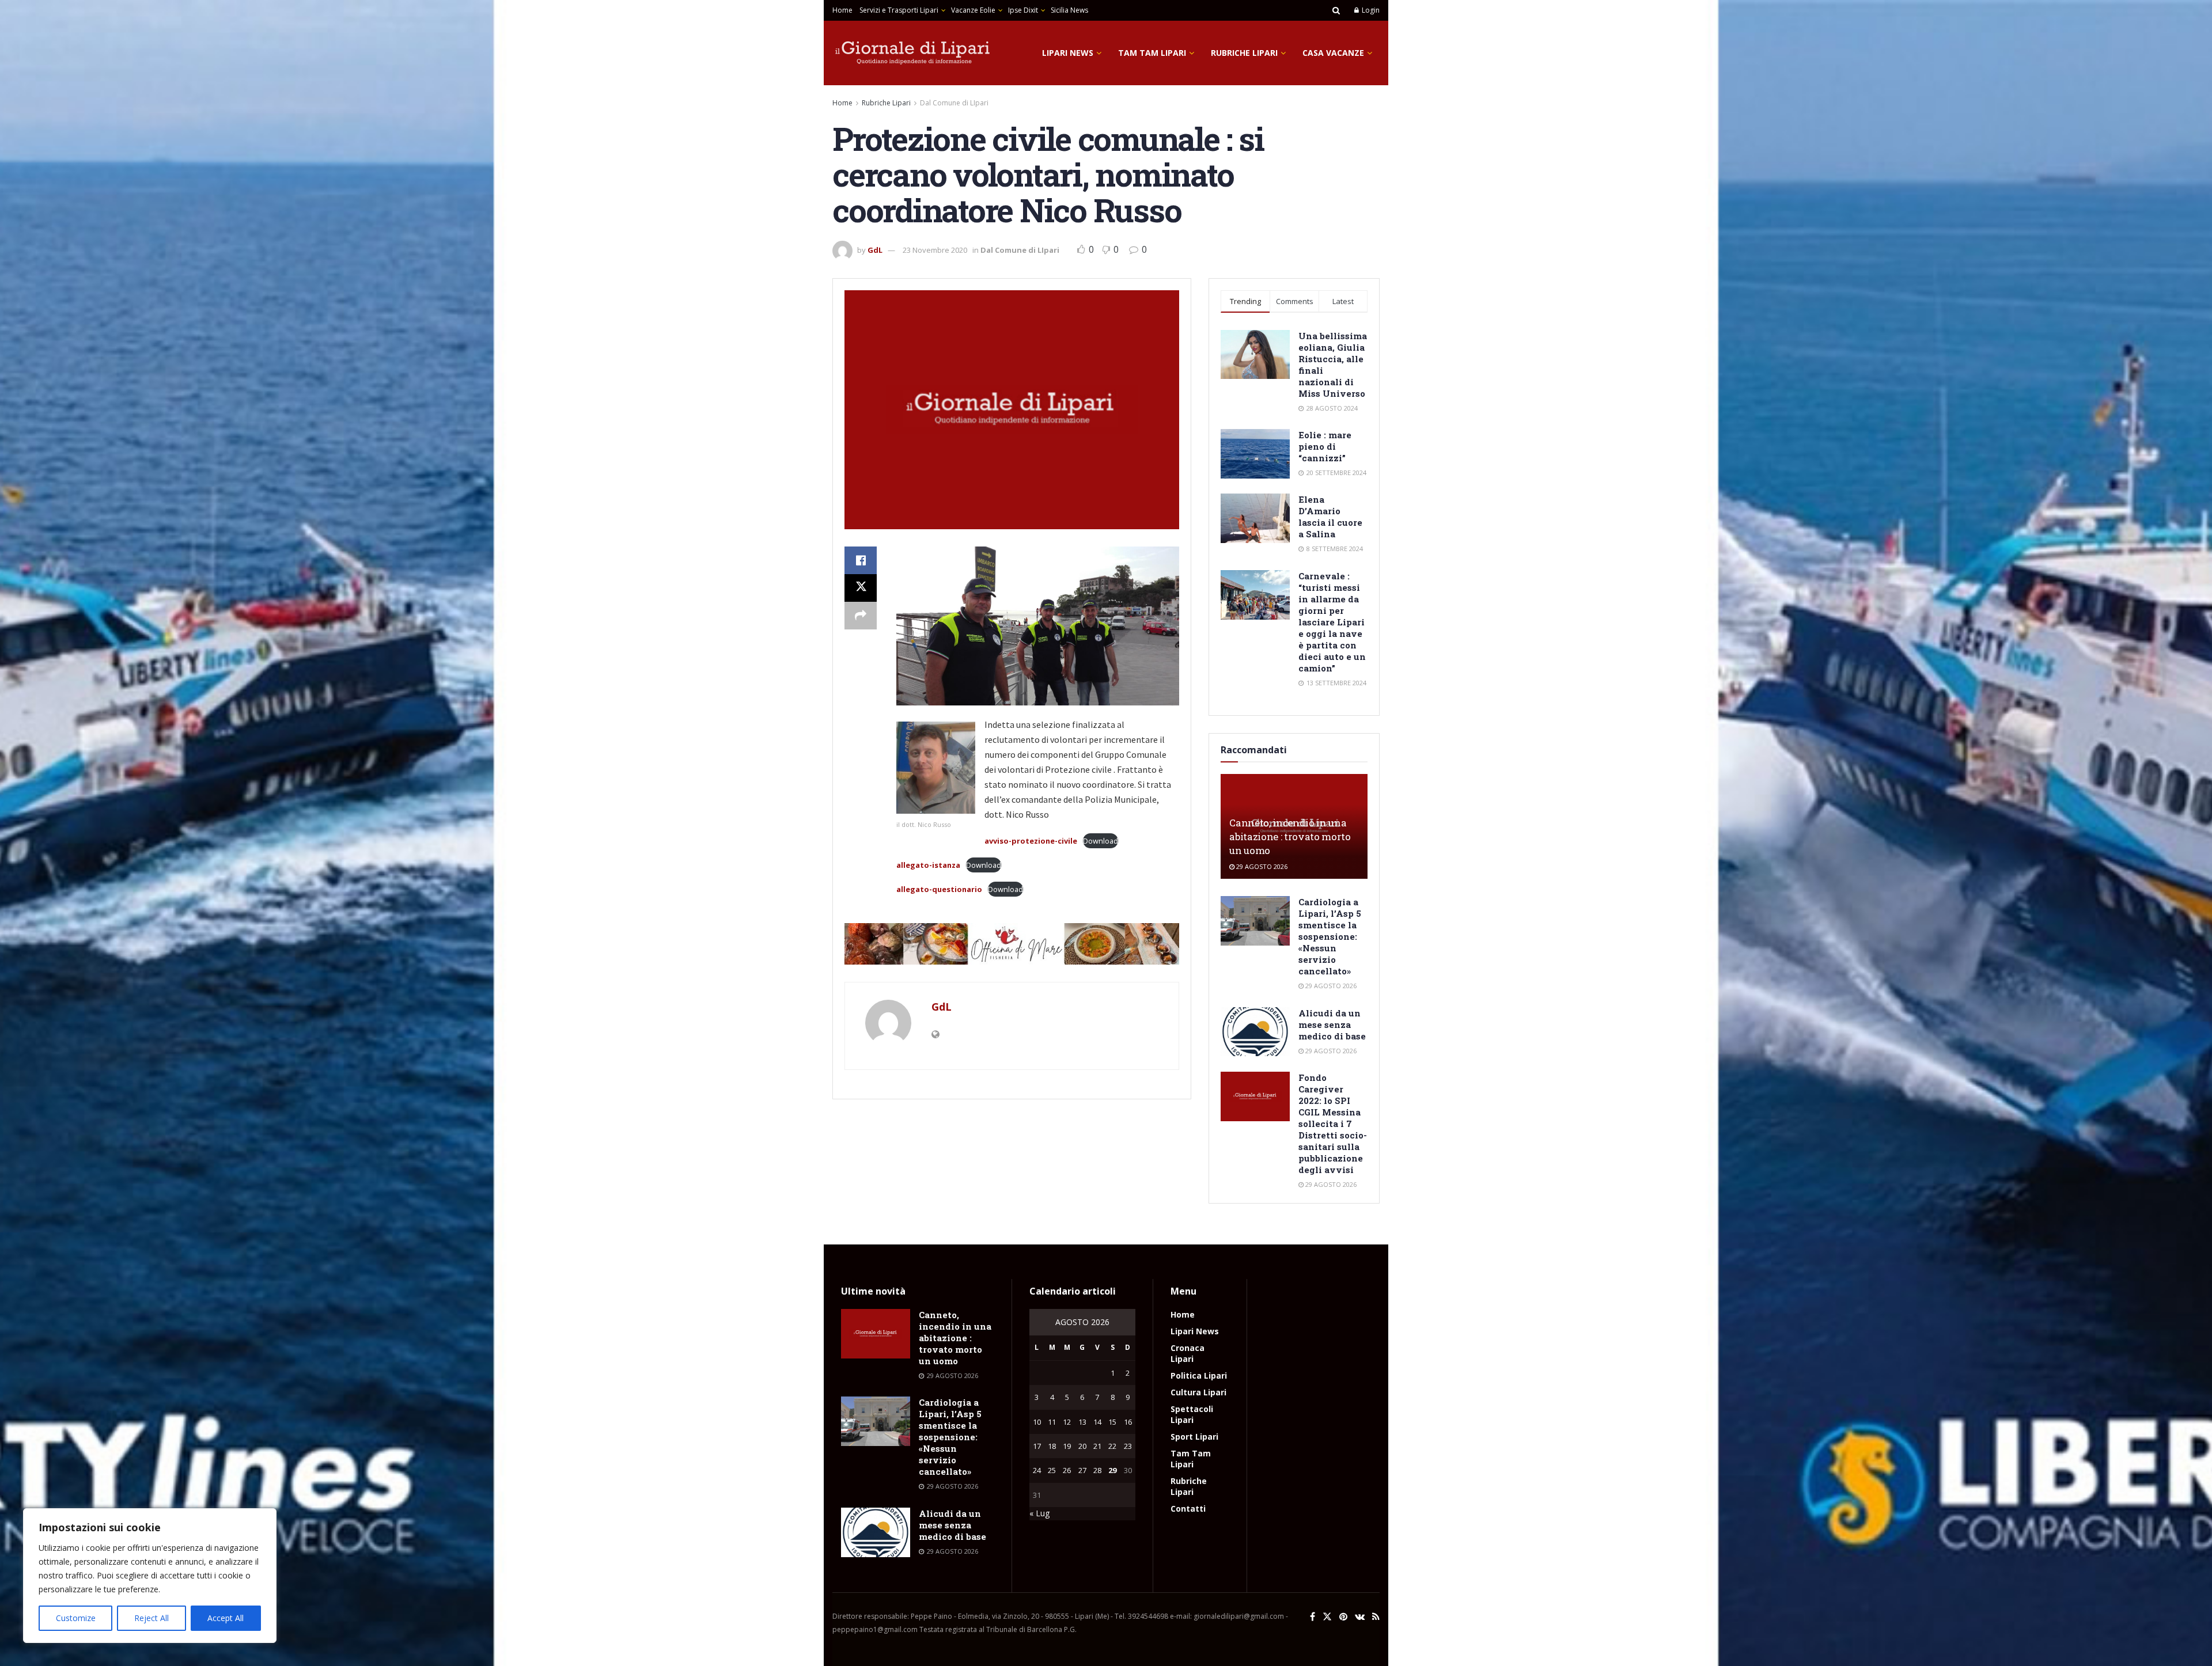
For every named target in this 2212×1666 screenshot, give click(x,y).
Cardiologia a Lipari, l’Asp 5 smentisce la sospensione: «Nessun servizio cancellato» (1330, 936)
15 (1112, 1422)
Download (1101, 841)
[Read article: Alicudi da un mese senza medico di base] (1255, 1032)
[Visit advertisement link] (1012, 944)
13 (1082, 1422)
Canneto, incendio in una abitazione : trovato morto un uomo (1290, 836)
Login (1370, 10)
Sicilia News (1069, 10)
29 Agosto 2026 (1261, 866)
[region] (150, 1576)
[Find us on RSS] (1376, 1617)
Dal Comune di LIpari (954, 103)
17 (1037, 1446)
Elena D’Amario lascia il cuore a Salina (1330, 517)
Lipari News (1068, 53)
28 (1097, 1470)
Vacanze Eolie (973, 10)
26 (1067, 1470)
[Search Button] (1336, 10)
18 (1052, 1446)
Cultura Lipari (1198, 1392)
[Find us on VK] (1360, 1617)
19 (1067, 1446)
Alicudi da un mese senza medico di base (1332, 1024)
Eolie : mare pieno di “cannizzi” (1325, 446)
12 (1067, 1422)
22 (1112, 1446)
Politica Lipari (1199, 1375)
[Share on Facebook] (861, 560)
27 (1082, 1470)
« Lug (1039, 1513)
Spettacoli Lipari (1192, 1414)
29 (1112, 1470)
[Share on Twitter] (861, 588)
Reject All (151, 1618)
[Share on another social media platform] (861, 616)
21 (1097, 1446)
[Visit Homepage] (913, 53)
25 (1052, 1470)
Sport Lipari (1194, 1437)
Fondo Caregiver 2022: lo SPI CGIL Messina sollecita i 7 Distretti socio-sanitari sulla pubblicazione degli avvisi (1333, 1124)
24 (1037, 1470)
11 (1052, 1422)
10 (1037, 1422)
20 (1082, 1446)
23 (1128, 1446)
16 (1128, 1422)
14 (1097, 1422)
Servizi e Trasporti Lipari (899, 10)
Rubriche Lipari (1244, 53)
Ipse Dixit (1023, 10)
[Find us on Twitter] (1327, 1617)
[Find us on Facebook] (1313, 1617)
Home (842, 10)
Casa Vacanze (1333, 53)
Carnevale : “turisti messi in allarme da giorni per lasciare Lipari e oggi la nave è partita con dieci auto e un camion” (1332, 622)
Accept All (226, 1618)
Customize (76, 1618)
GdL (875, 250)
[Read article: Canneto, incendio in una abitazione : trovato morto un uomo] (876, 1334)
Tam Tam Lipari (1152, 53)
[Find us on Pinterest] (1343, 1617)
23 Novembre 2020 (935, 250)
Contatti (1188, 1508)
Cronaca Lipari (1188, 1353)
